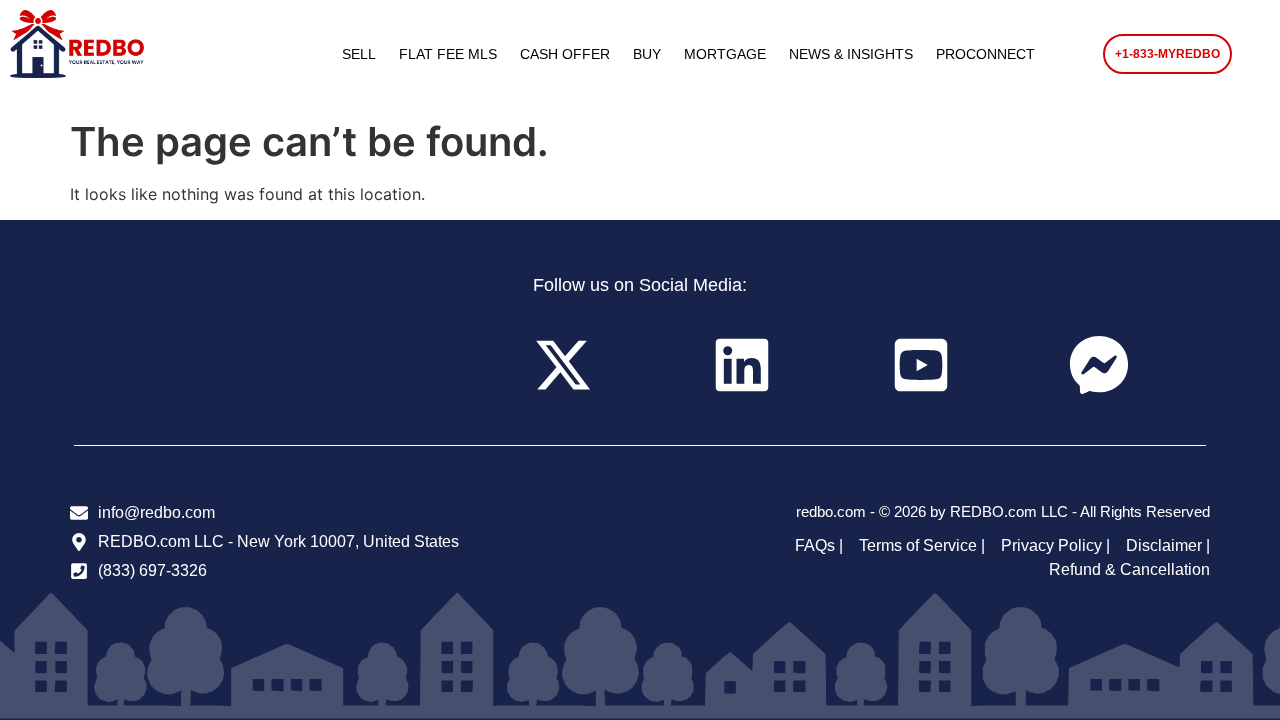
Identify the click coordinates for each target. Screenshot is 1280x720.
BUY (647, 54)
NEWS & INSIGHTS (851, 54)
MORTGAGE (725, 54)
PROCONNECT (985, 54)
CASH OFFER (565, 54)
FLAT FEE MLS (448, 54)
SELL (359, 54)
